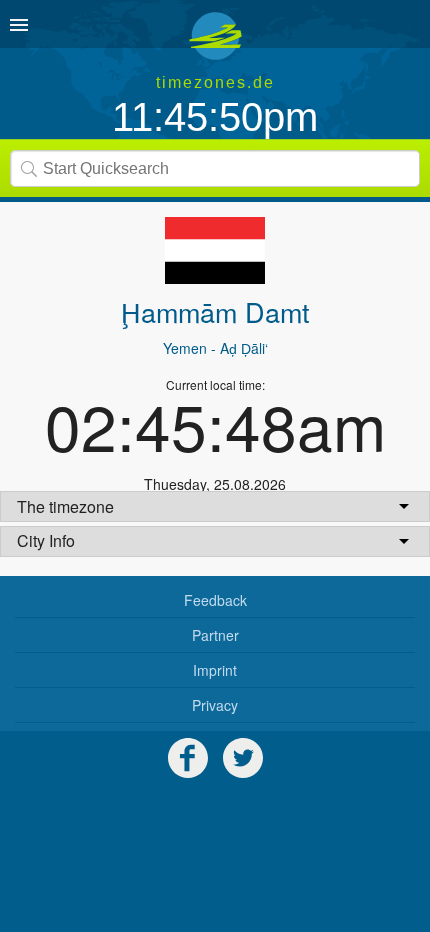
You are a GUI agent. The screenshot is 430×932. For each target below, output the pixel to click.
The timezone (65, 506)
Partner (215, 635)
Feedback (215, 600)
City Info (46, 540)
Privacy (215, 705)
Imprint (215, 670)
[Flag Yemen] (215, 250)
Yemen (185, 348)
